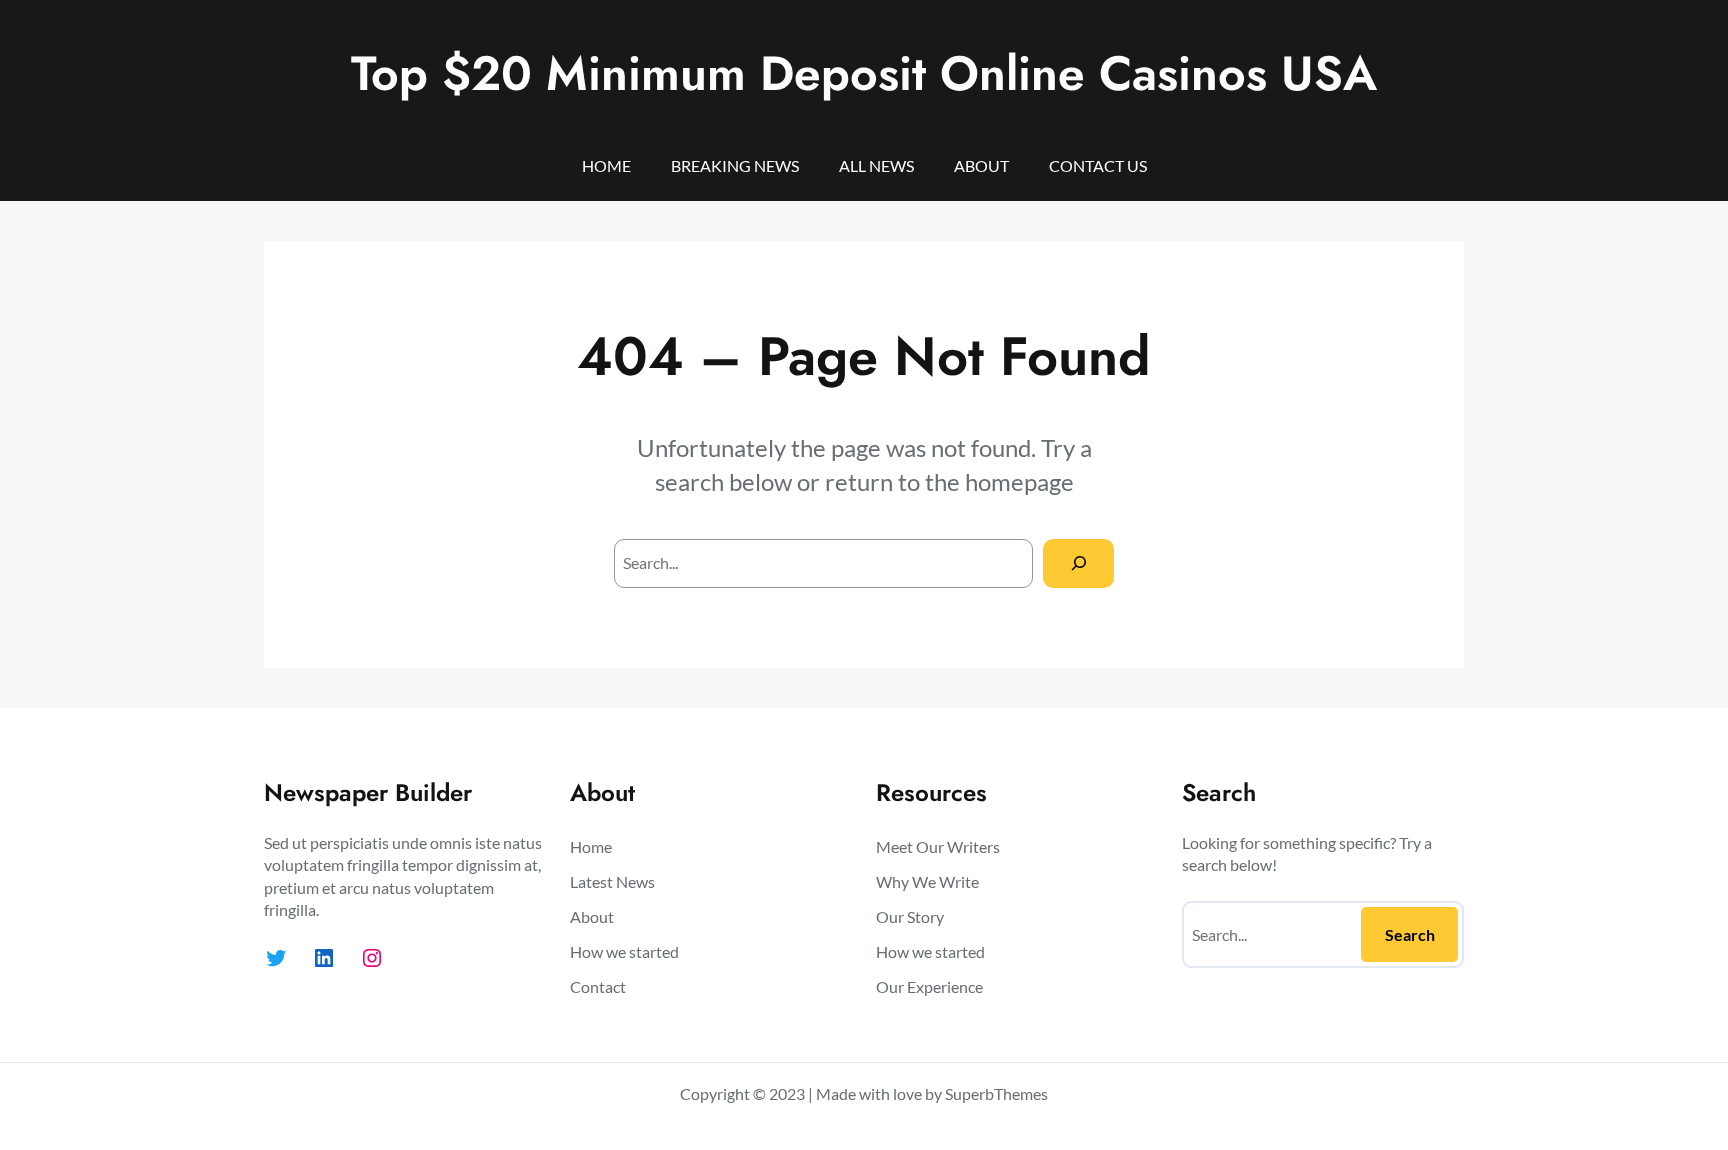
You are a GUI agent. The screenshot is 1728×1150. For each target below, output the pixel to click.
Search (1410, 934)
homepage (1019, 481)
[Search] (1078, 563)
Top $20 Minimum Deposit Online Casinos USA (864, 73)
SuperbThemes (996, 1093)
